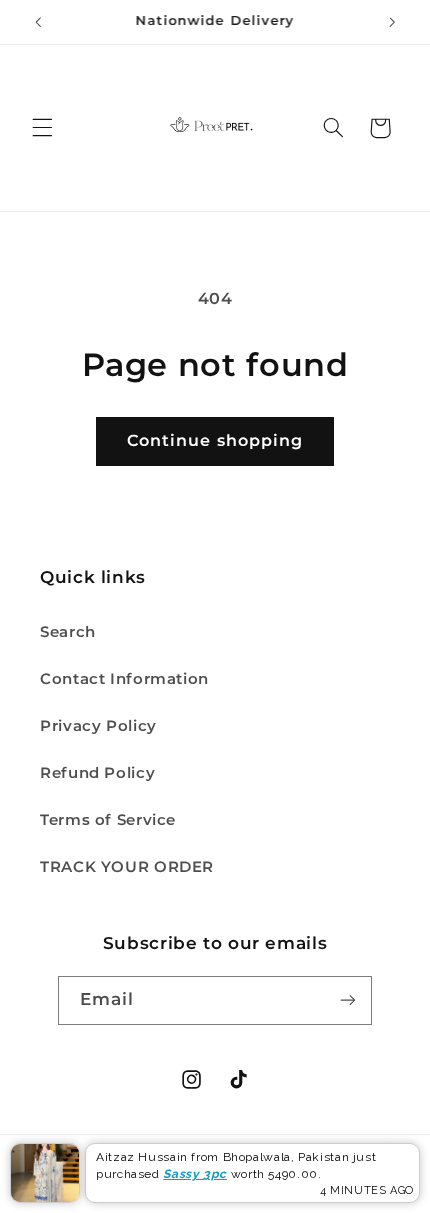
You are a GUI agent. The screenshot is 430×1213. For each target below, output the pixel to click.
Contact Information (124, 679)
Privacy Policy (98, 726)
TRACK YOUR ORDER (127, 867)
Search (68, 632)
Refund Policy (97, 773)
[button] (42, 128)
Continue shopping (215, 440)
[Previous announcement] (38, 22)
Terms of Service (108, 820)
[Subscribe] (348, 1000)
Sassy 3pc (195, 1174)
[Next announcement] (392, 22)
